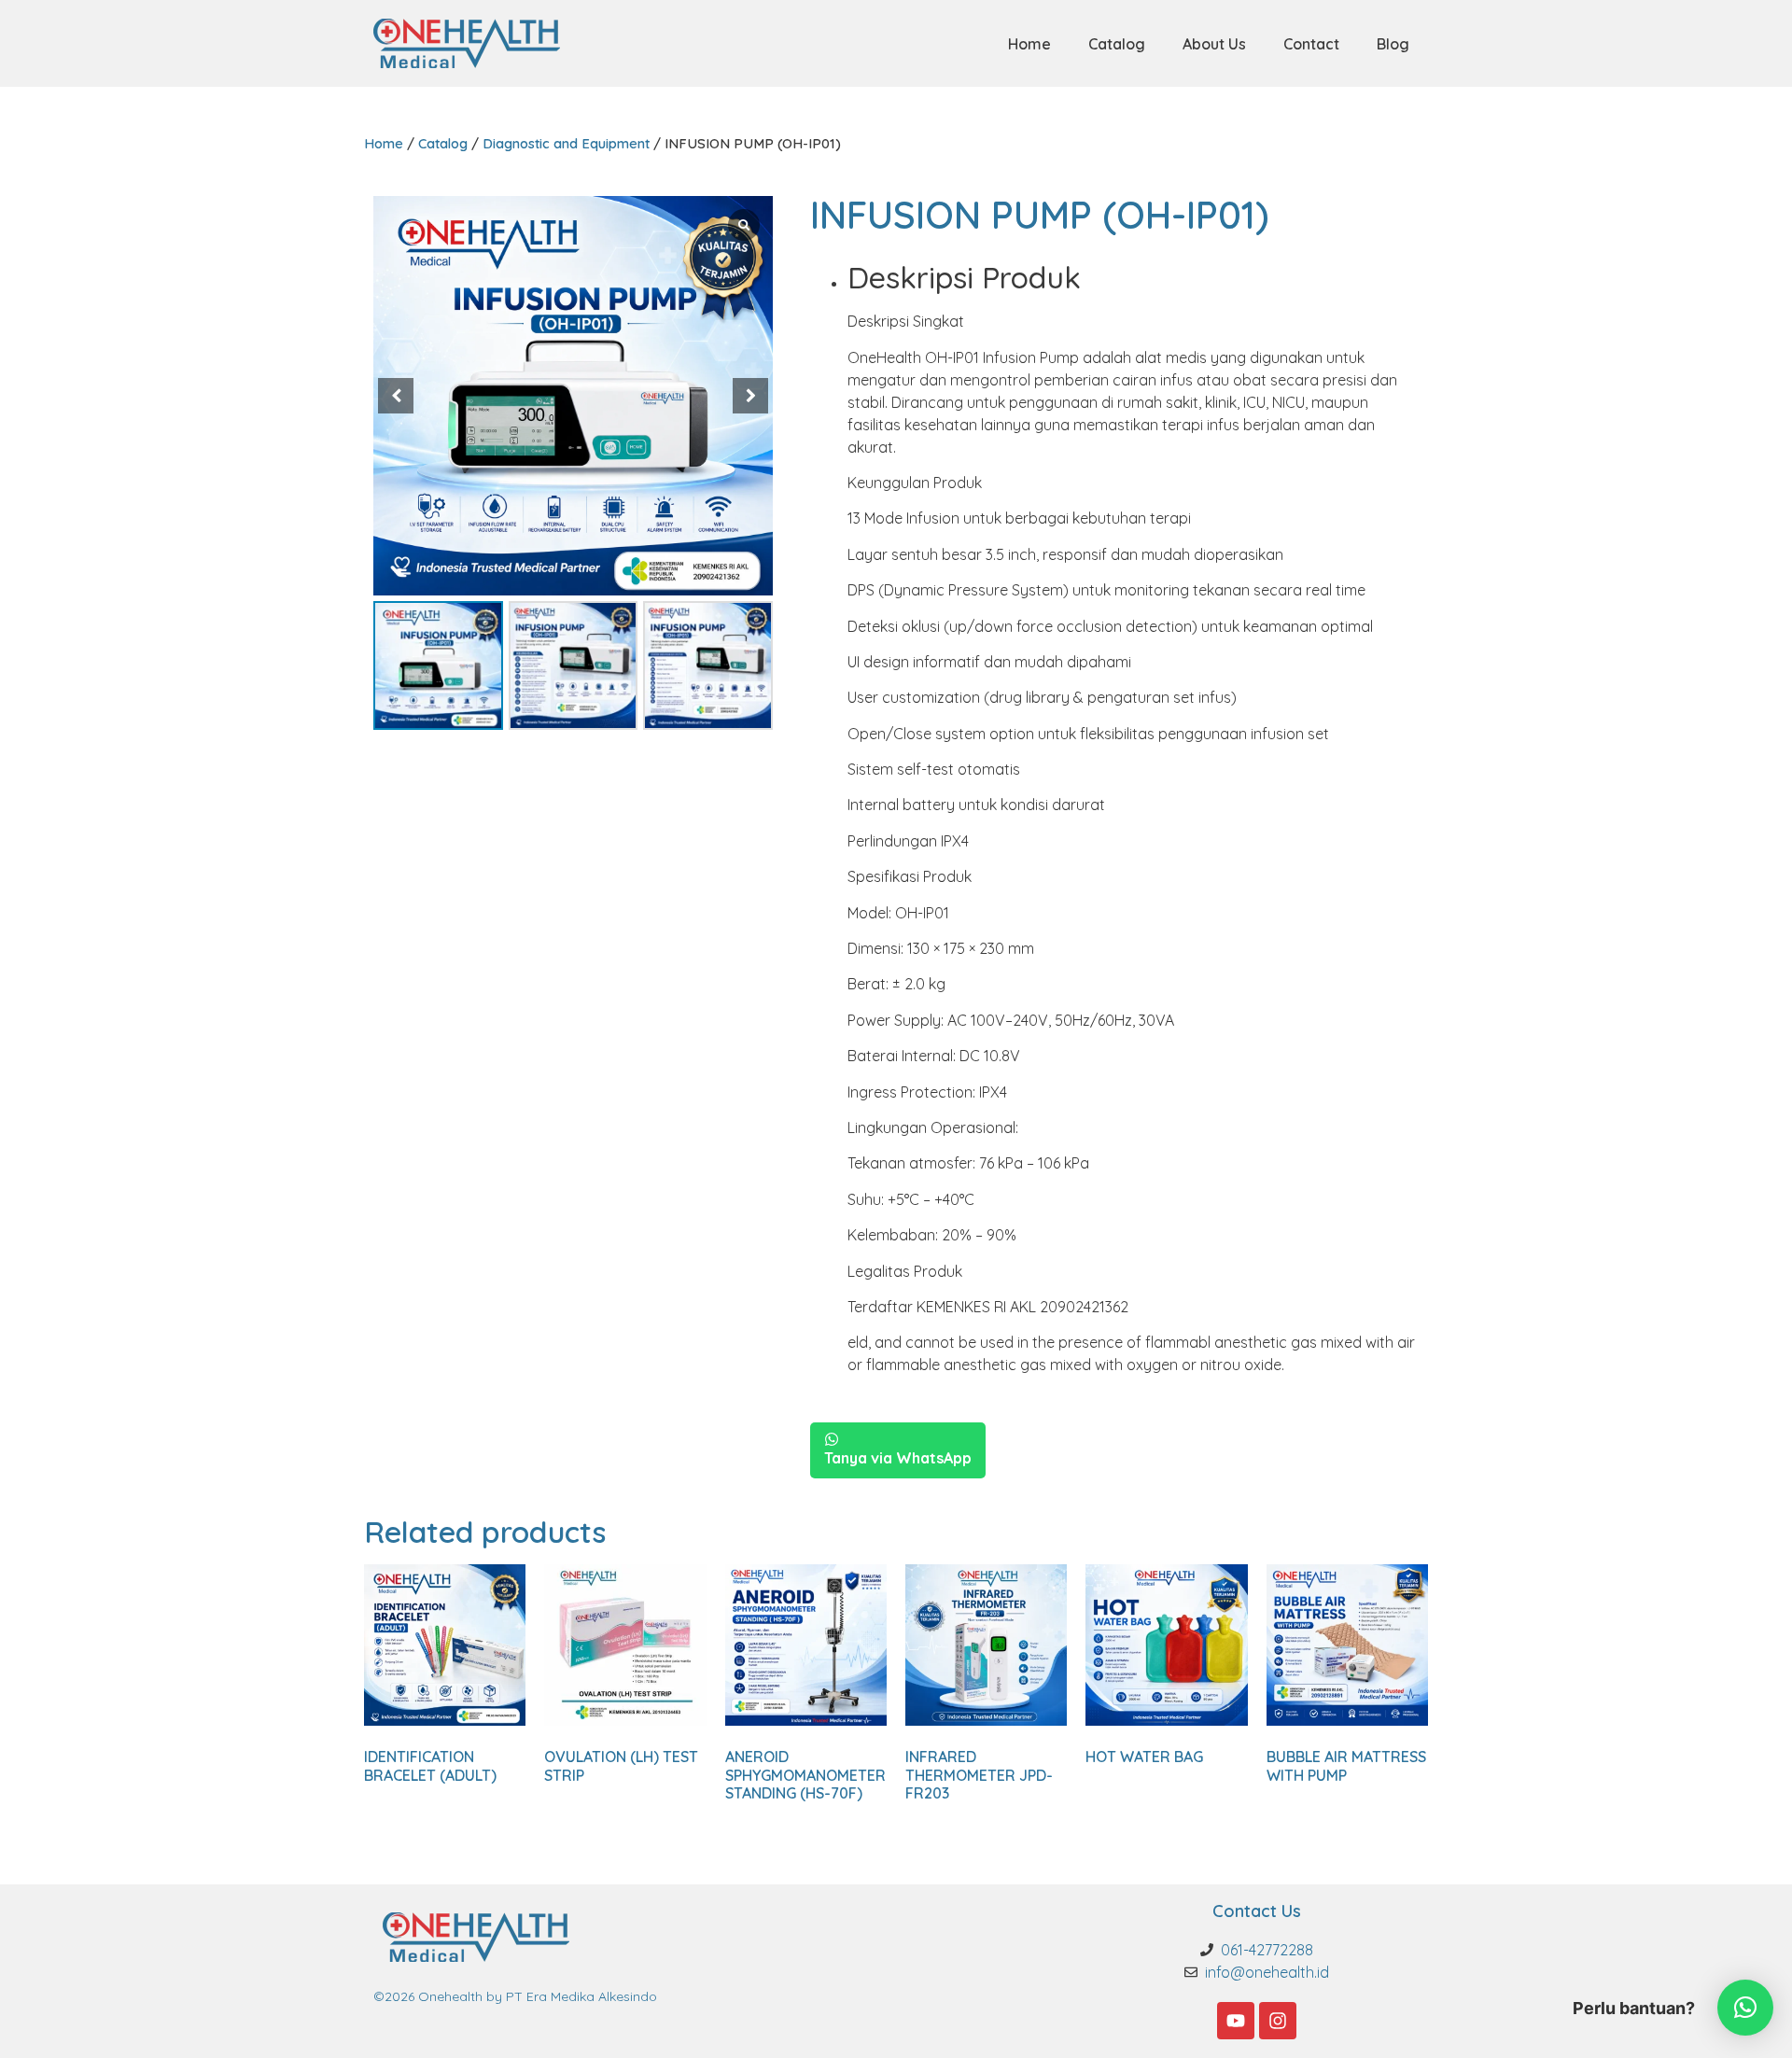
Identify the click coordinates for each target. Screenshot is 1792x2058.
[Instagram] (1278, 2021)
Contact (1311, 44)
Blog (1393, 44)
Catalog (1117, 44)
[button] (750, 396)
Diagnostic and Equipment (566, 143)
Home (1029, 44)
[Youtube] (1236, 2021)
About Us (1214, 44)
